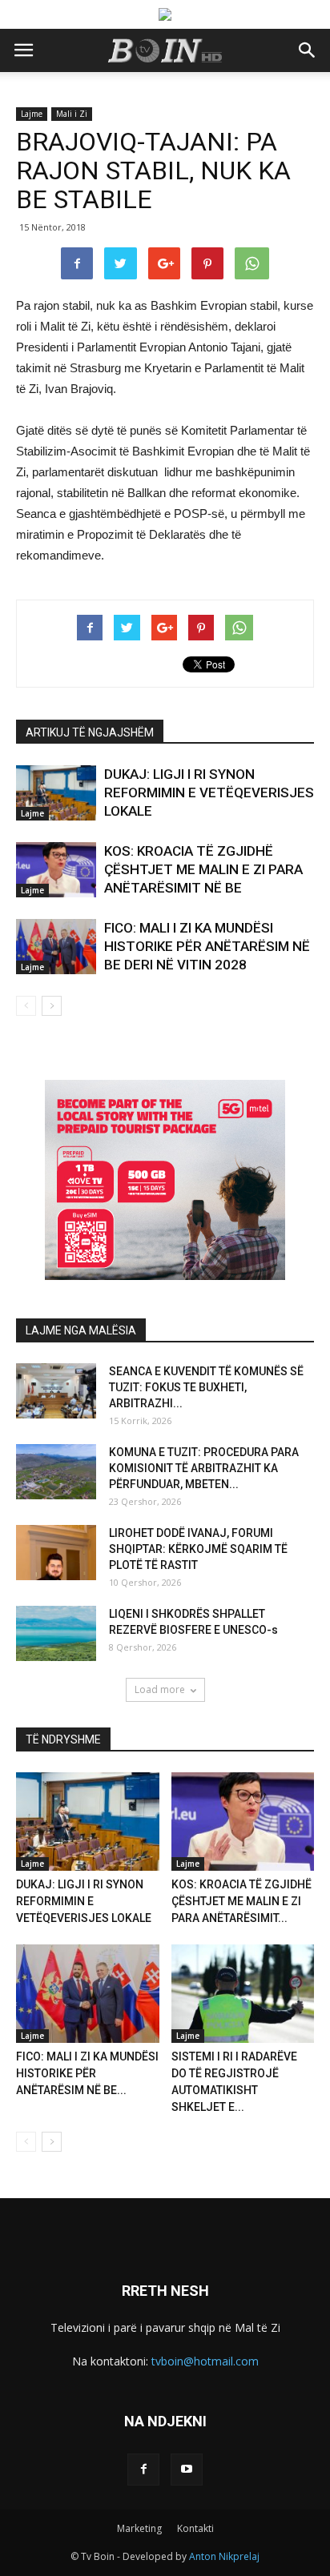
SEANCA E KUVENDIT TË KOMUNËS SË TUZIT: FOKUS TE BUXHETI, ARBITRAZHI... (206, 1387)
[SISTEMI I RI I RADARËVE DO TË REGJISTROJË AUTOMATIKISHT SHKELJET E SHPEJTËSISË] (243, 1994)
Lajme (32, 114)
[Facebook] (143, 2470)
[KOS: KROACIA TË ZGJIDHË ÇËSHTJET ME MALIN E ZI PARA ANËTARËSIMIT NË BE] (56, 870)
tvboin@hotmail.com (205, 2361)
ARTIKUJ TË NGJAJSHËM (90, 732)
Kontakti (195, 2528)
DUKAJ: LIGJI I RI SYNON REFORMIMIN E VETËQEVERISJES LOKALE (209, 792)
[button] (308, 50)
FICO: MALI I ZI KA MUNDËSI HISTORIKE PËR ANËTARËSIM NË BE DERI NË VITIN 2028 (207, 946)
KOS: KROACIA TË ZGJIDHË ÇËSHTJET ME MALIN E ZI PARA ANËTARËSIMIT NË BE (203, 869)
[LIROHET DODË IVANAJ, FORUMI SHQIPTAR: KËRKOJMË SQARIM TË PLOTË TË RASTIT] (56, 1553)
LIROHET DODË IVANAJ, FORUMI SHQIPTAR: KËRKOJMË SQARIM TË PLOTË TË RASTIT (198, 1549)
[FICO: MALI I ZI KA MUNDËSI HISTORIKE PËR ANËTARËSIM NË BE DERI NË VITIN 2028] (56, 947)
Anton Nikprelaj (224, 2556)
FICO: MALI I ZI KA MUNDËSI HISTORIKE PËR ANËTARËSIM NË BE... (87, 2073)
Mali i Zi (72, 114)
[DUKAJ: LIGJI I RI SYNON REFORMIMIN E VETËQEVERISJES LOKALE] (56, 793)
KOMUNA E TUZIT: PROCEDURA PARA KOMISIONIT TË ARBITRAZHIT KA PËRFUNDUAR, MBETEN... (204, 1468)
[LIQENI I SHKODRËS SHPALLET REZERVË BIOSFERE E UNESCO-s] (56, 1633)
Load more (160, 1689)
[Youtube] (187, 2470)
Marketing (139, 2528)
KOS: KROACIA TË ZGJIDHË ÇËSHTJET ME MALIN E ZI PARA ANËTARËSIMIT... (241, 1901)
